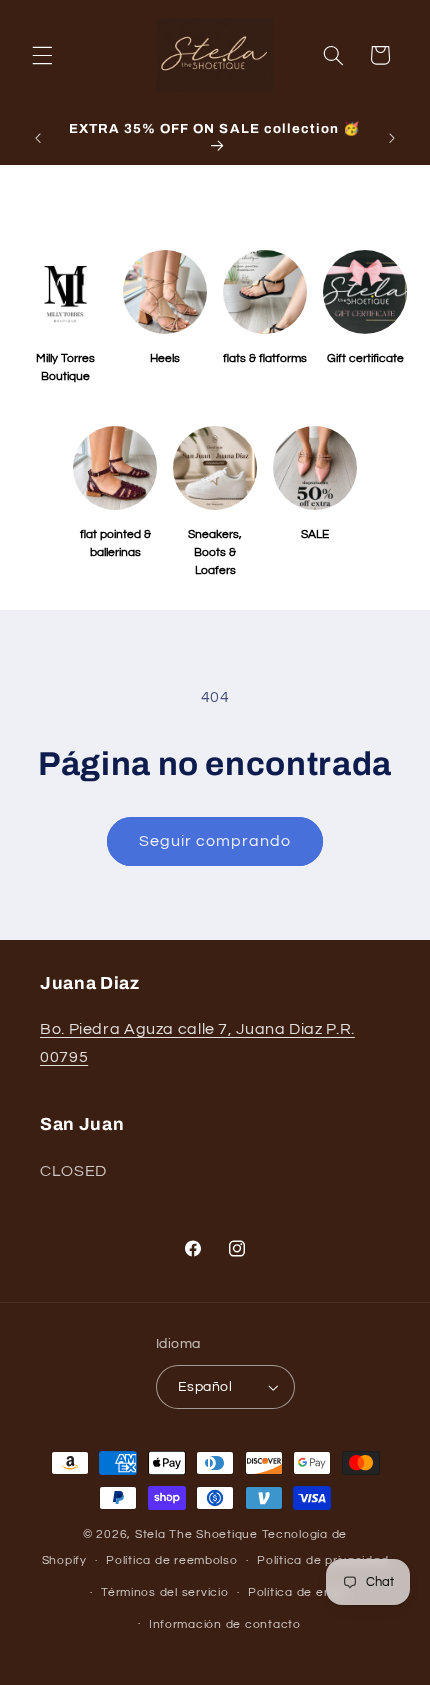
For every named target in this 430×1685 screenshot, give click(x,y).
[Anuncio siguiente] (392, 138)
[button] (42, 55)
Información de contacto (225, 1624)
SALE (315, 534)
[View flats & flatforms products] (265, 292)
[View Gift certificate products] (365, 292)
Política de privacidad (322, 1560)
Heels (165, 358)
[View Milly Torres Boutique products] (65, 292)
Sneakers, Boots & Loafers (215, 552)
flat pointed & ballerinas (115, 543)
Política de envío (298, 1592)
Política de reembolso (171, 1560)
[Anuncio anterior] (38, 138)
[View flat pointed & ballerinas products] (115, 468)
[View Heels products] (165, 292)
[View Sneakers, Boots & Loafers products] (215, 468)
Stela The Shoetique (198, 1534)
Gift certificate (365, 358)
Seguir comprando (215, 841)
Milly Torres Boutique (65, 367)
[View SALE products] (315, 468)
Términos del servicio (164, 1592)
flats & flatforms (265, 358)
